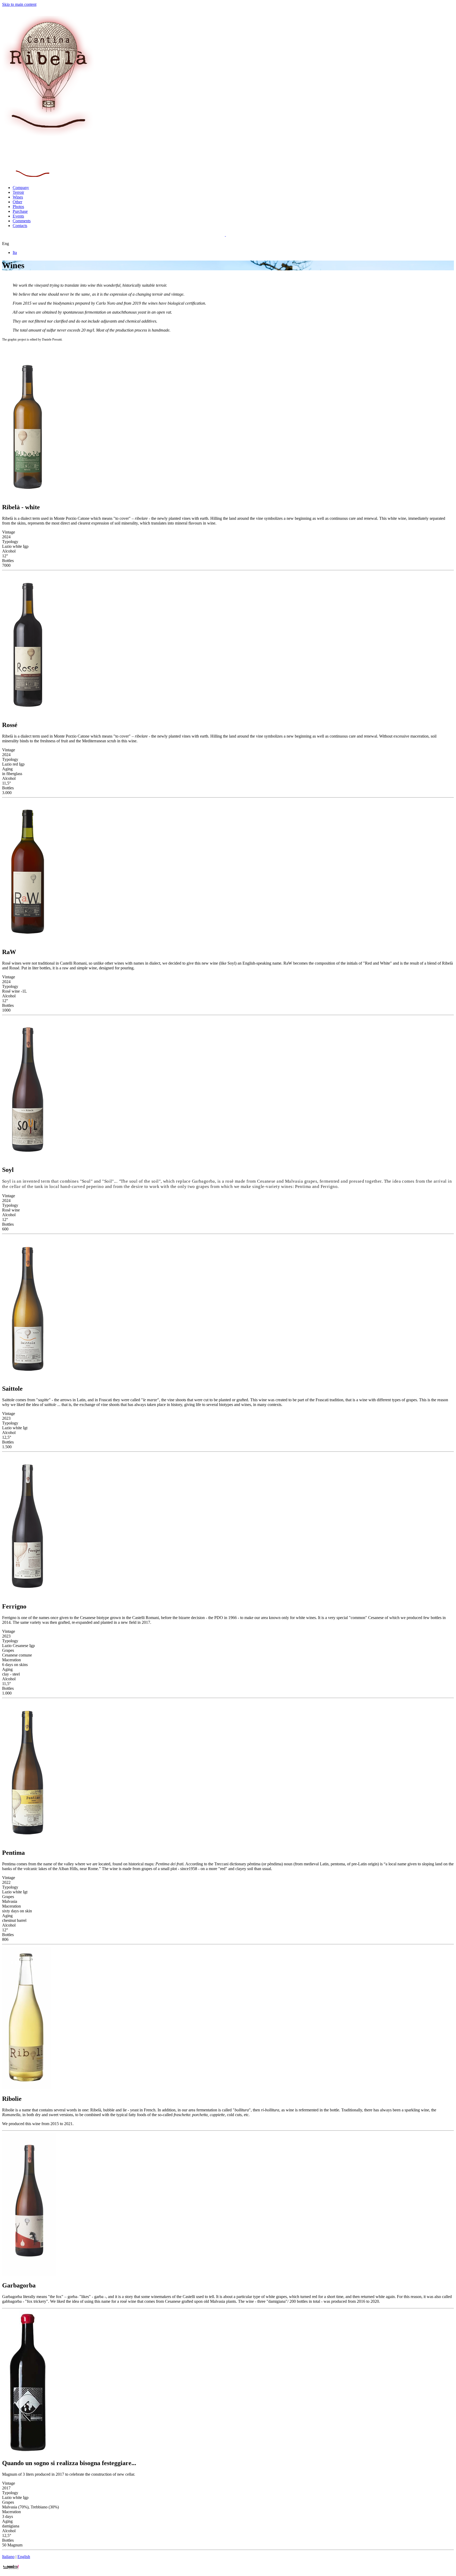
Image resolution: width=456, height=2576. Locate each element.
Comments (22, 221)
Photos (18, 207)
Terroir (18, 192)
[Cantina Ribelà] (48, 136)
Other (17, 202)
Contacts (20, 226)
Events (18, 216)
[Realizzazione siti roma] (11, 2569)
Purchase (20, 211)
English (24, 2557)
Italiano (8, 2557)
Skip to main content (19, 4)
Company (21, 188)
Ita (15, 253)
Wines (18, 197)
